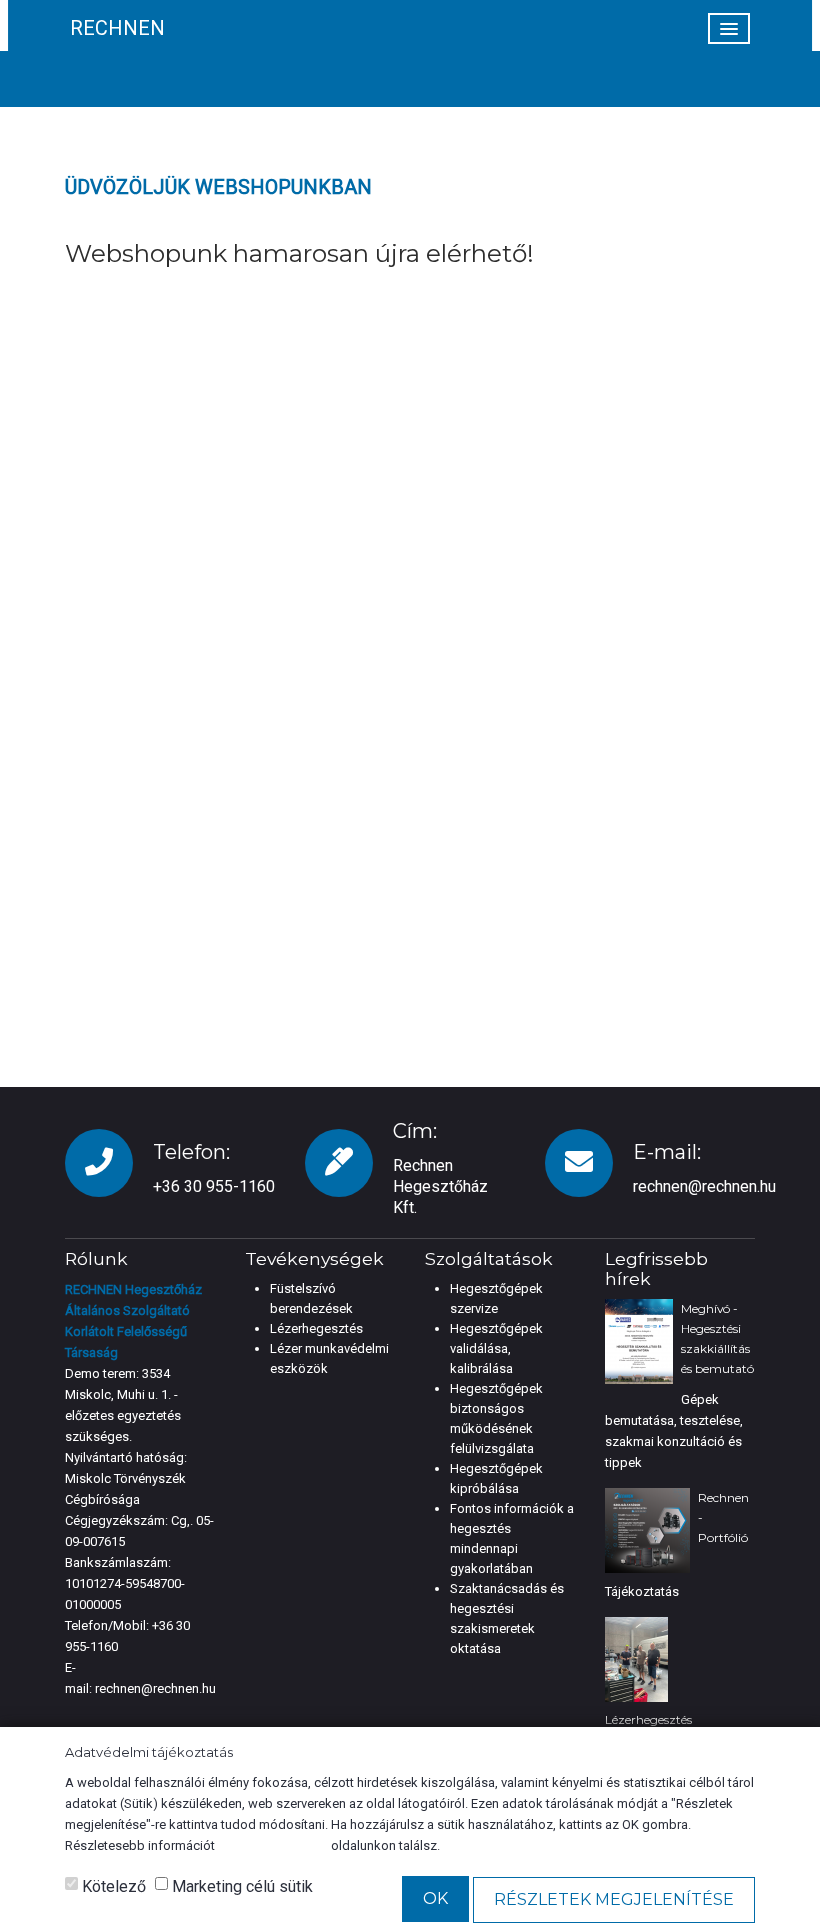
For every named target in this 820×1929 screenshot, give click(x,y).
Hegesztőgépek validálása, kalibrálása (496, 1348)
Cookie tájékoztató (273, 1845)
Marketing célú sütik (240, 1886)
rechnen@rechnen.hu (704, 1186)
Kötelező (112, 1886)
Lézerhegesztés (316, 1328)
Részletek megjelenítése (614, 1899)
